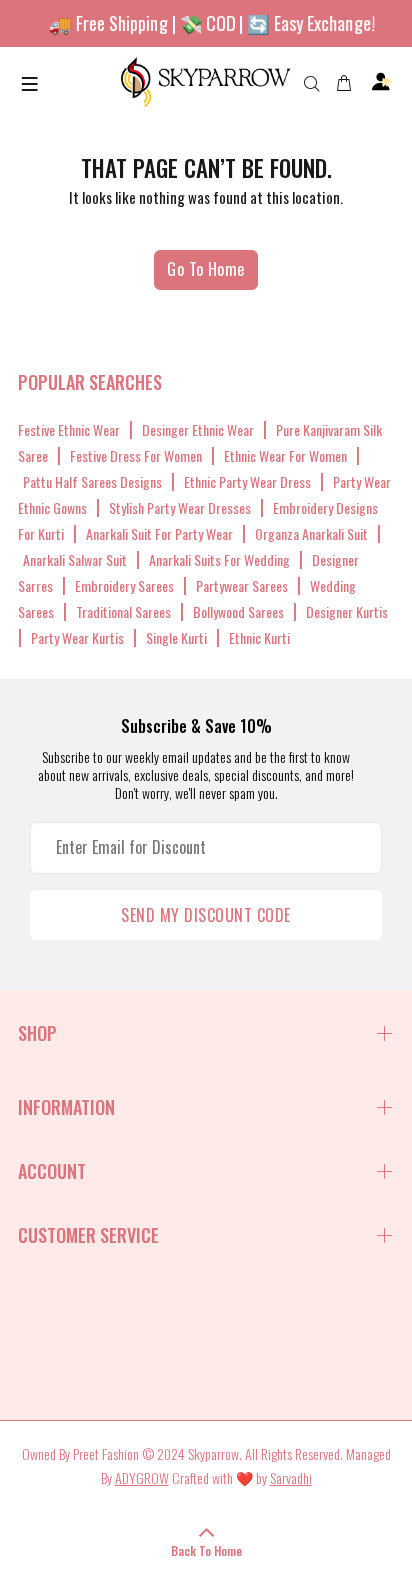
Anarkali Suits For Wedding (219, 559)
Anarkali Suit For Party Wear (159, 533)
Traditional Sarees (123, 611)
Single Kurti (176, 637)
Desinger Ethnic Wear (198, 429)
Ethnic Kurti (259, 637)
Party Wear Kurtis (77, 637)
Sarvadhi (291, 1477)
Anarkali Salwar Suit (75, 559)
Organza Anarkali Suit (311, 533)
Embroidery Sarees (124, 585)
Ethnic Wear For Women (285, 455)
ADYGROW (142, 1477)
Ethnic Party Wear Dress (247, 481)
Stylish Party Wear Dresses (180, 507)
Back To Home (206, 1550)
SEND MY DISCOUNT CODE (205, 915)
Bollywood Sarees (238, 611)
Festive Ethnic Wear (69, 429)
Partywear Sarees (242, 585)
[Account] (382, 82)
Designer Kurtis (347, 611)
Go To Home (206, 269)
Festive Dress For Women (136, 455)
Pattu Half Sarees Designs (92, 481)
